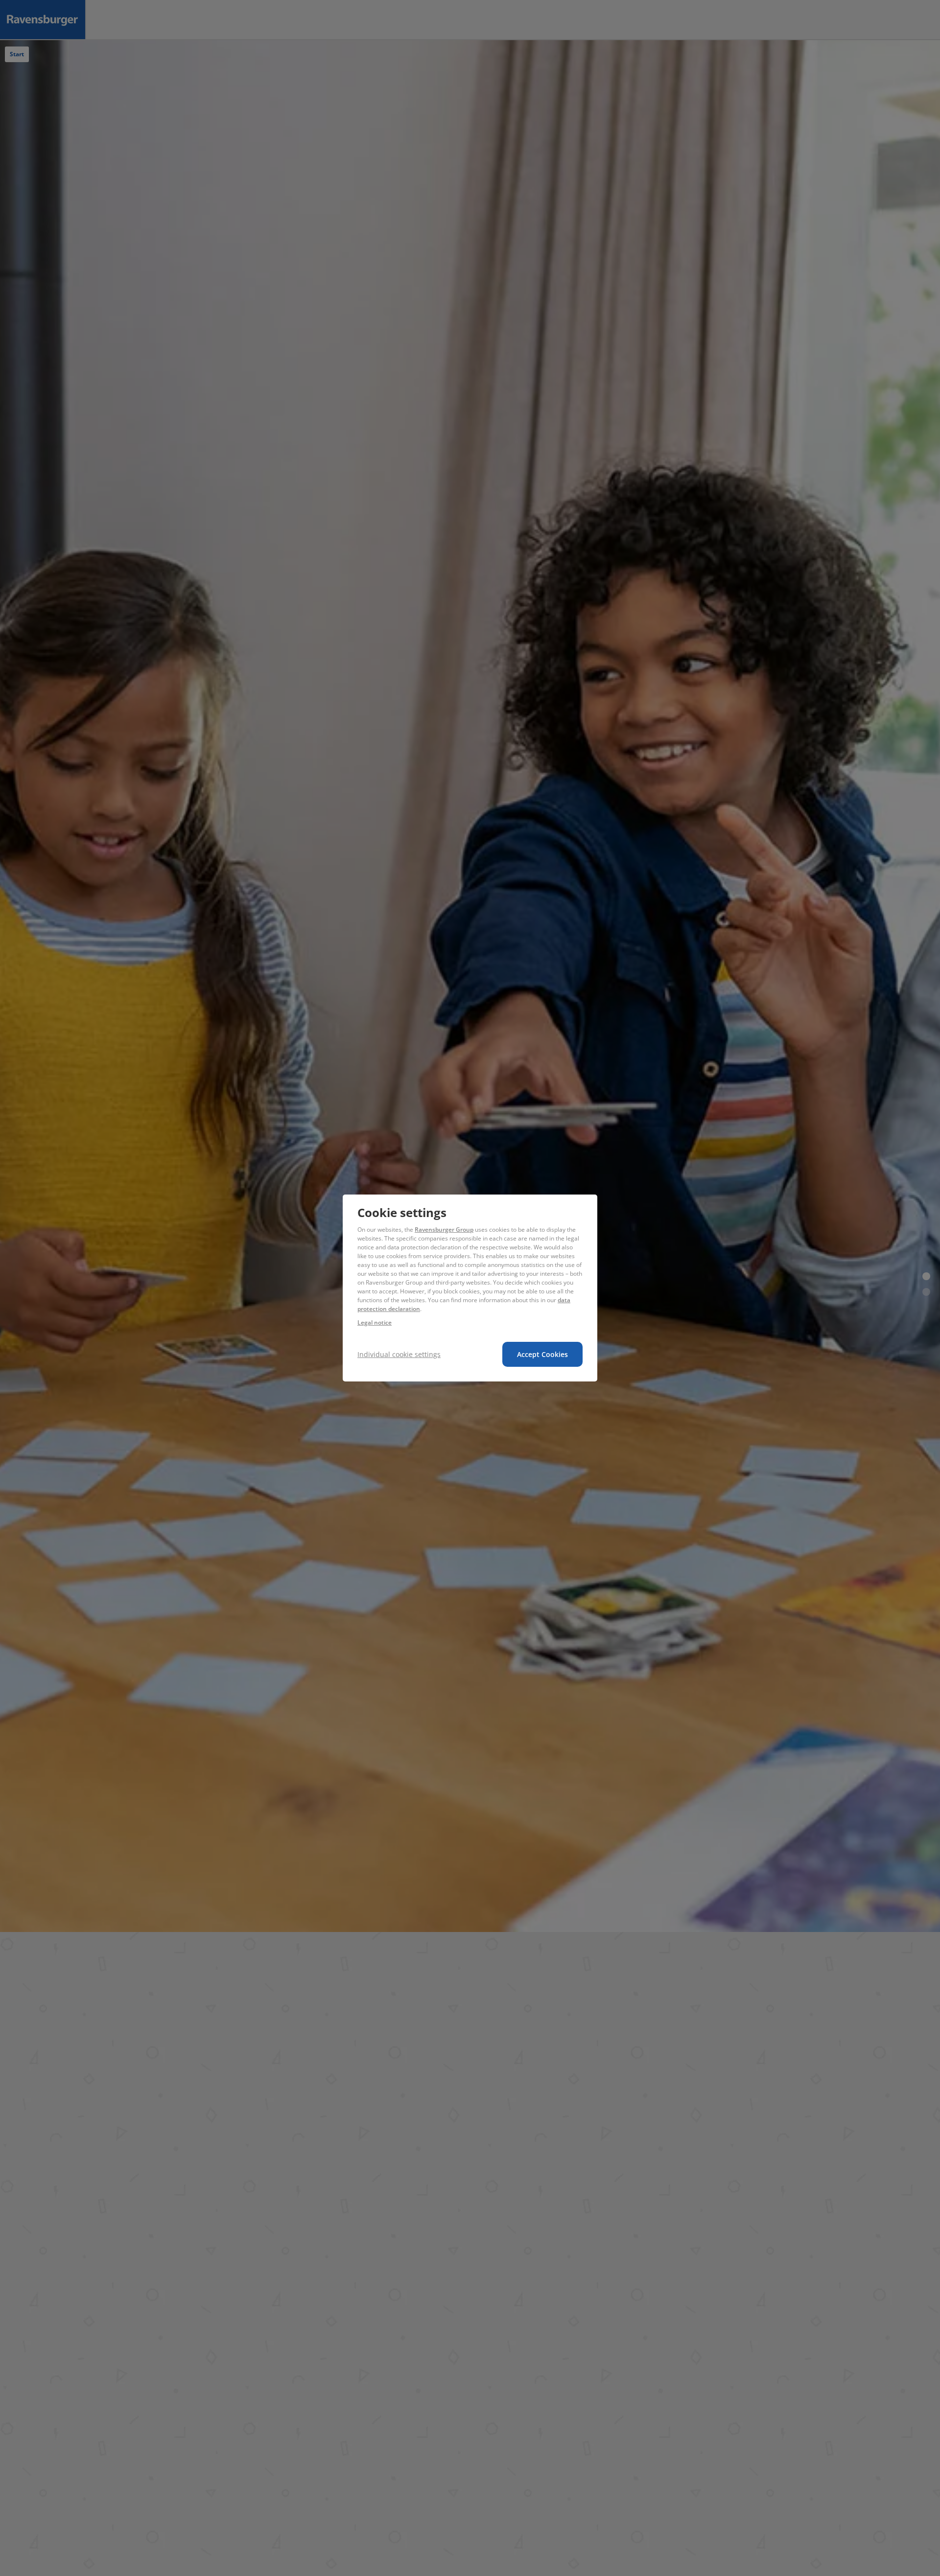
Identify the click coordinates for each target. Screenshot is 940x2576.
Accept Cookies (542, 1354)
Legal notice (375, 1322)
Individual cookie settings (399, 1354)
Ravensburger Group (444, 1230)
